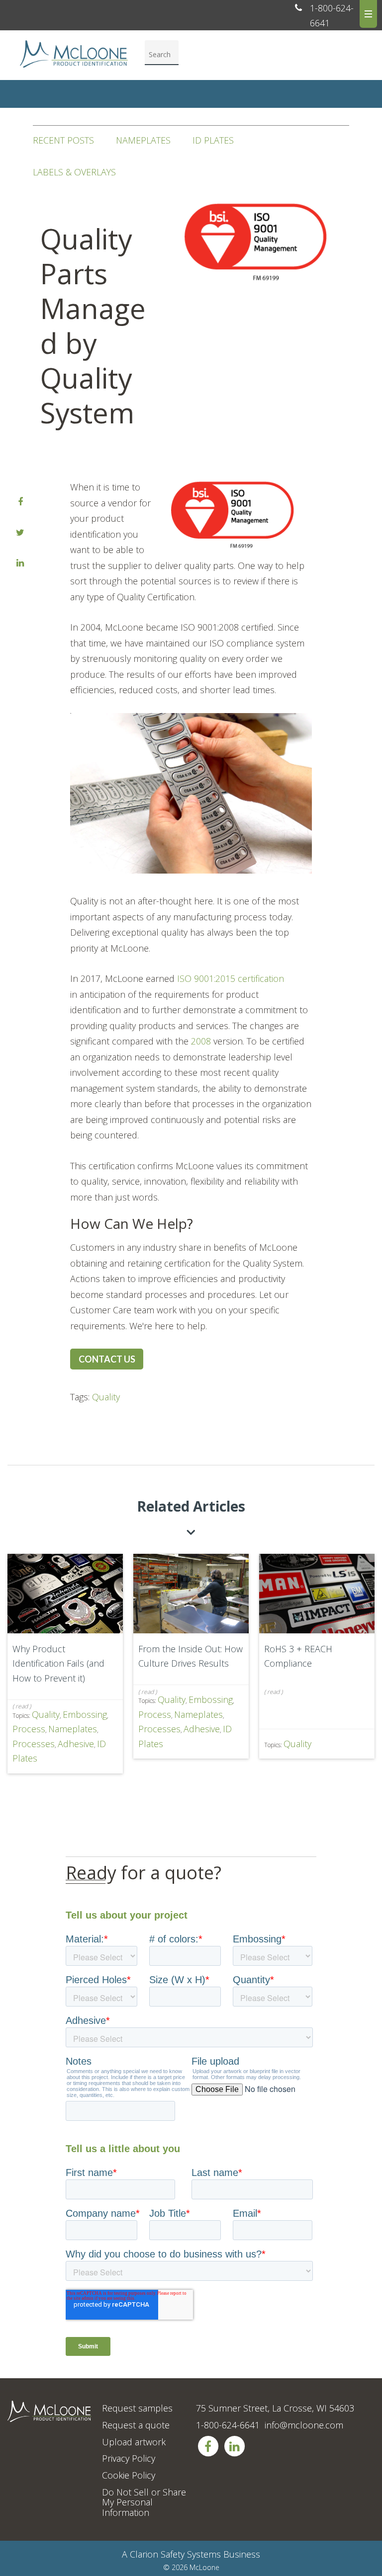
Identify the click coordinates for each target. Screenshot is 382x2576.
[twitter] (20, 533)
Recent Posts (63, 140)
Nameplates (73, 1729)
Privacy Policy (129, 2458)
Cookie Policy (129, 2475)
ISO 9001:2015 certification (231, 978)
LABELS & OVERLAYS (74, 172)
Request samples (137, 2408)
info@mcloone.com (304, 2425)
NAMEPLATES (143, 140)
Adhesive (76, 1744)
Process (29, 1729)
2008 (201, 1041)
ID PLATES (213, 140)
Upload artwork (134, 2442)
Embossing (85, 1714)
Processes (34, 1744)
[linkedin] (20, 563)
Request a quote (136, 2425)
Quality (106, 1397)
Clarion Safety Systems (175, 2554)
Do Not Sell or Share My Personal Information (144, 2502)
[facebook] (20, 502)
